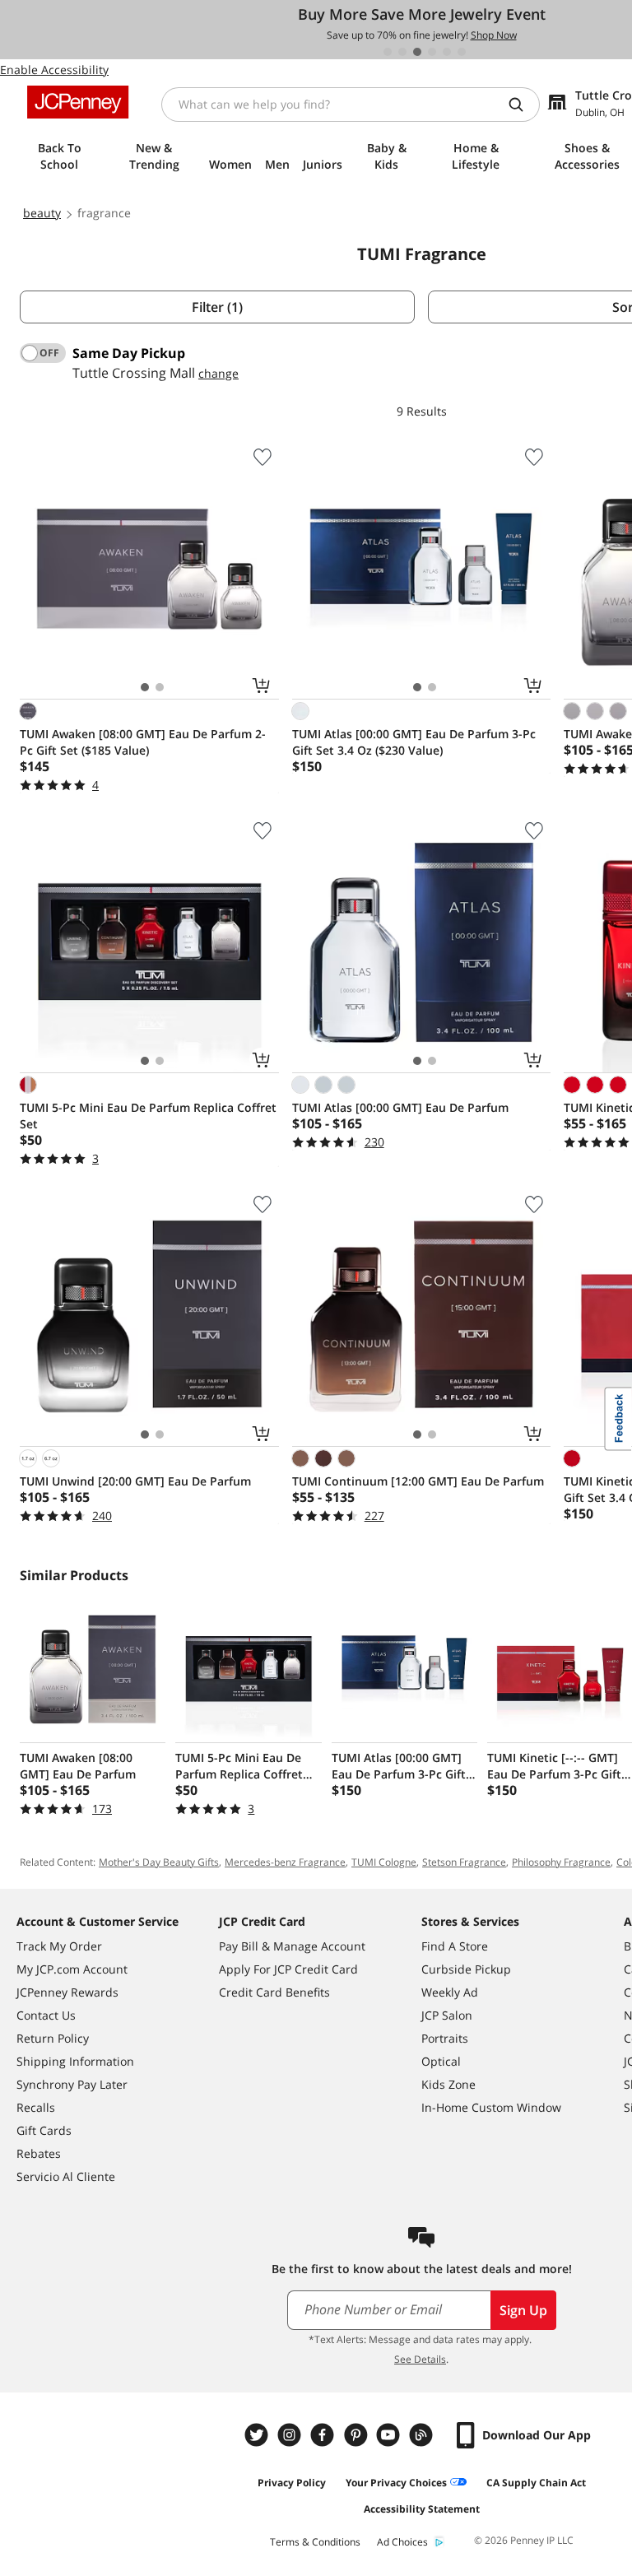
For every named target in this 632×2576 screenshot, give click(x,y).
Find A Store (455, 1946)
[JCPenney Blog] (423, 2435)
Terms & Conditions (315, 2542)
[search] (523, 105)
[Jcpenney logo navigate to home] (78, 102)
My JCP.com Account (72, 1969)
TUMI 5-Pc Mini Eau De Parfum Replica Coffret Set (148, 1116)
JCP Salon (447, 2015)
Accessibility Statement (422, 2509)
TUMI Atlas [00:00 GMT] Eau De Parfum (400, 1107)
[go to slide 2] (402, 52)
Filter (217, 307)
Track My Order (59, 1946)
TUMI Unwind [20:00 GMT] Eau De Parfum (135, 1481)
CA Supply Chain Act (536, 2483)
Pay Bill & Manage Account (292, 1946)
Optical (441, 2061)
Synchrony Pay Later (72, 2084)
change (218, 373)
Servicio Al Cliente (66, 2176)
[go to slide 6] (462, 52)
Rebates (39, 2153)
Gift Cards (44, 2130)
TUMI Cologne (384, 1862)
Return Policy (53, 2038)
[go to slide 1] (388, 52)
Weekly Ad (450, 1992)
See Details (420, 2359)
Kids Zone (448, 2084)
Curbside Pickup (466, 1969)
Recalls (36, 2107)
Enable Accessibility (54, 70)
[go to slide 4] (432, 52)
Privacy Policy (292, 2483)
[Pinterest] (357, 2435)
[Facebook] (324, 2435)
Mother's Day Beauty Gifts (159, 1862)
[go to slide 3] (417, 52)
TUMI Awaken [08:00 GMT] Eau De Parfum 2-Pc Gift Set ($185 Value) (143, 742)
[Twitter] (258, 2435)
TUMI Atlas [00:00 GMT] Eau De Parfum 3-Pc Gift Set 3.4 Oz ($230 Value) (414, 742)
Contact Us (46, 2015)
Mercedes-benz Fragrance (285, 1862)
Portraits (445, 2038)
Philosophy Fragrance (561, 1862)
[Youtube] (390, 2435)
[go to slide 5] (447, 52)
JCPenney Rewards (67, 1992)
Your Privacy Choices (396, 2483)
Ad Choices (402, 2542)
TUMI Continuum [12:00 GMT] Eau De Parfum (418, 1481)
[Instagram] (291, 2435)
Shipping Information (75, 2061)
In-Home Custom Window (491, 2107)
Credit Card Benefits (274, 1992)
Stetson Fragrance (464, 1862)
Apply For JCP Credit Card (288, 1969)
